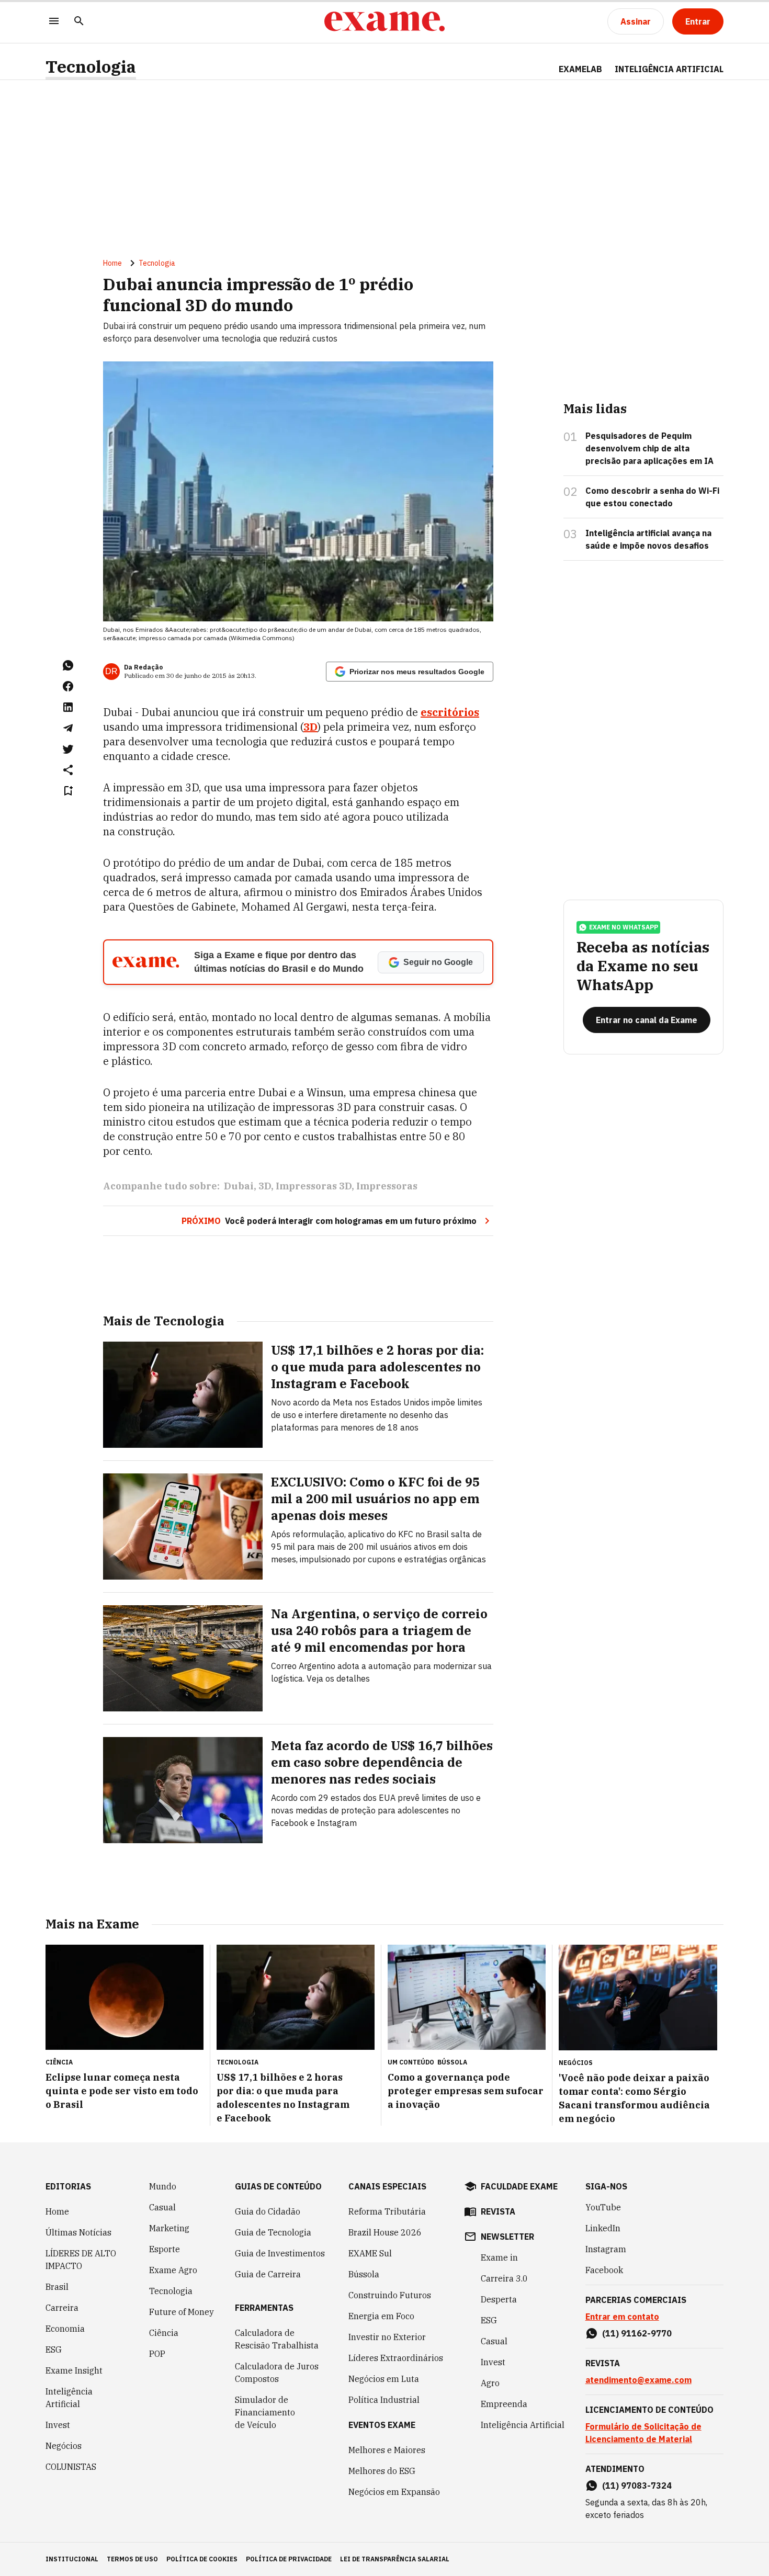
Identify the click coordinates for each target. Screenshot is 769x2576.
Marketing (169, 2228)
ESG (54, 2350)
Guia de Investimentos (280, 2253)
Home (112, 263)
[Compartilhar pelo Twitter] (68, 749)
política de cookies (202, 2559)
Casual (162, 2207)
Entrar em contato (622, 2317)
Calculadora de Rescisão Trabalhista (277, 2339)
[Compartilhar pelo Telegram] (68, 728)
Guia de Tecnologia (273, 2232)
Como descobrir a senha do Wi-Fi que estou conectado (652, 497)
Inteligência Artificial (69, 2398)
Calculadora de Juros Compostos (277, 2373)
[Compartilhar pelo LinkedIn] (68, 707)
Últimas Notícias (78, 2232)
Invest (58, 2425)
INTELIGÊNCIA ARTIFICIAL (669, 69)
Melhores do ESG (382, 2471)
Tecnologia (91, 67)
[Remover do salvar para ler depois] (68, 791)
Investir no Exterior (387, 2337)
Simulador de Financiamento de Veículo (265, 2412)
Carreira (62, 2308)
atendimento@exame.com (638, 2380)
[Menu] (54, 22)
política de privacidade (289, 2559)
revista (498, 2211)
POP (157, 2354)
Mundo (163, 2186)
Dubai (239, 1186)
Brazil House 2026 (385, 2232)
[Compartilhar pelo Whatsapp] (68, 665)
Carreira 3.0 (504, 2278)
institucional (72, 2559)
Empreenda (504, 2404)
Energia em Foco (381, 2316)
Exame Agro (173, 2270)
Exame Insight (74, 2370)
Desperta (499, 2299)
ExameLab (580, 69)
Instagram (606, 2249)
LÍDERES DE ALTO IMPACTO (81, 2260)
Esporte (165, 2249)
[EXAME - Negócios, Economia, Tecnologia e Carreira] (384, 21)
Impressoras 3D (314, 1186)
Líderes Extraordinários (396, 2358)
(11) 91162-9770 (637, 2333)
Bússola (452, 2062)
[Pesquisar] (79, 22)
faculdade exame (519, 2186)
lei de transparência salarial (395, 2559)
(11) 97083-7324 (637, 2486)
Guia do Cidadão (268, 2211)
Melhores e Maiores (387, 2450)
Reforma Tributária (387, 2211)
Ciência (164, 2333)
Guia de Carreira (268, 2274)
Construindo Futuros (390, 2295)
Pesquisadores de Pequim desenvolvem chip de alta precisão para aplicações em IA (649, 448)
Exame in (499, 2257)
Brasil (57, 2287)
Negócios (64, 2446)
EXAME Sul (370, 2253)
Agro (490, 2383)
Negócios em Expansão (394, 2492)
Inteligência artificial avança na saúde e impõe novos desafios (648, 539)
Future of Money (182, 2312)
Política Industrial (384, 2400)
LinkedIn (603, 2228)
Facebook (604, 2270)
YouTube (603, 2207)
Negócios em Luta (384, 2379)
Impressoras (387, 1186)
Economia (65, 2329)
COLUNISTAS (71, 2467)
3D (265, 1186)
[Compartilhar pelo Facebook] (68, 686)
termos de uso (132, 2559)
